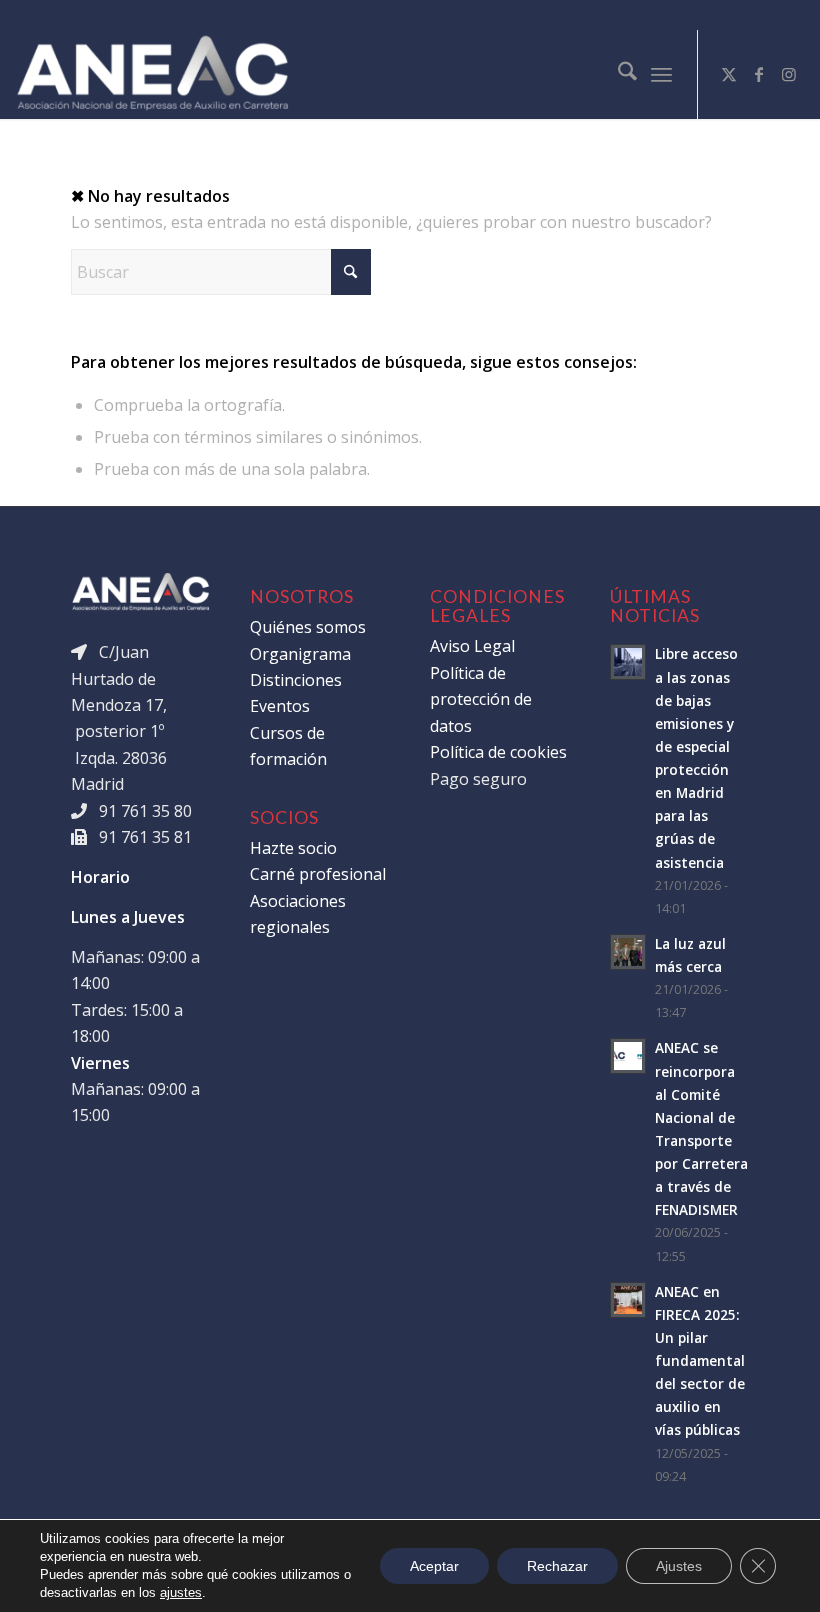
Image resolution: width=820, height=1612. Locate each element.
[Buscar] (617, 74)
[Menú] (661, 74)
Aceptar (434, 1566)
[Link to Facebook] (759, 74)
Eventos (280, 706)
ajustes (181, 1592)
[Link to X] (729, 74)
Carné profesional (318, 874)
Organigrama (300, 654)
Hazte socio (293, 848)
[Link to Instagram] (789, 74)
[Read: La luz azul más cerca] (628, 952)
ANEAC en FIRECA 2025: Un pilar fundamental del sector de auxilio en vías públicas (700, 1361)
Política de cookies (498, 752)
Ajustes (679, 1566)
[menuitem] (617, 74)
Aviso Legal (472, 646)
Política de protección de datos (481, 699)
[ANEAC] (152, 74)
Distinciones (296, 680)
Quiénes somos (308, 627)
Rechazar (557, 1566)
